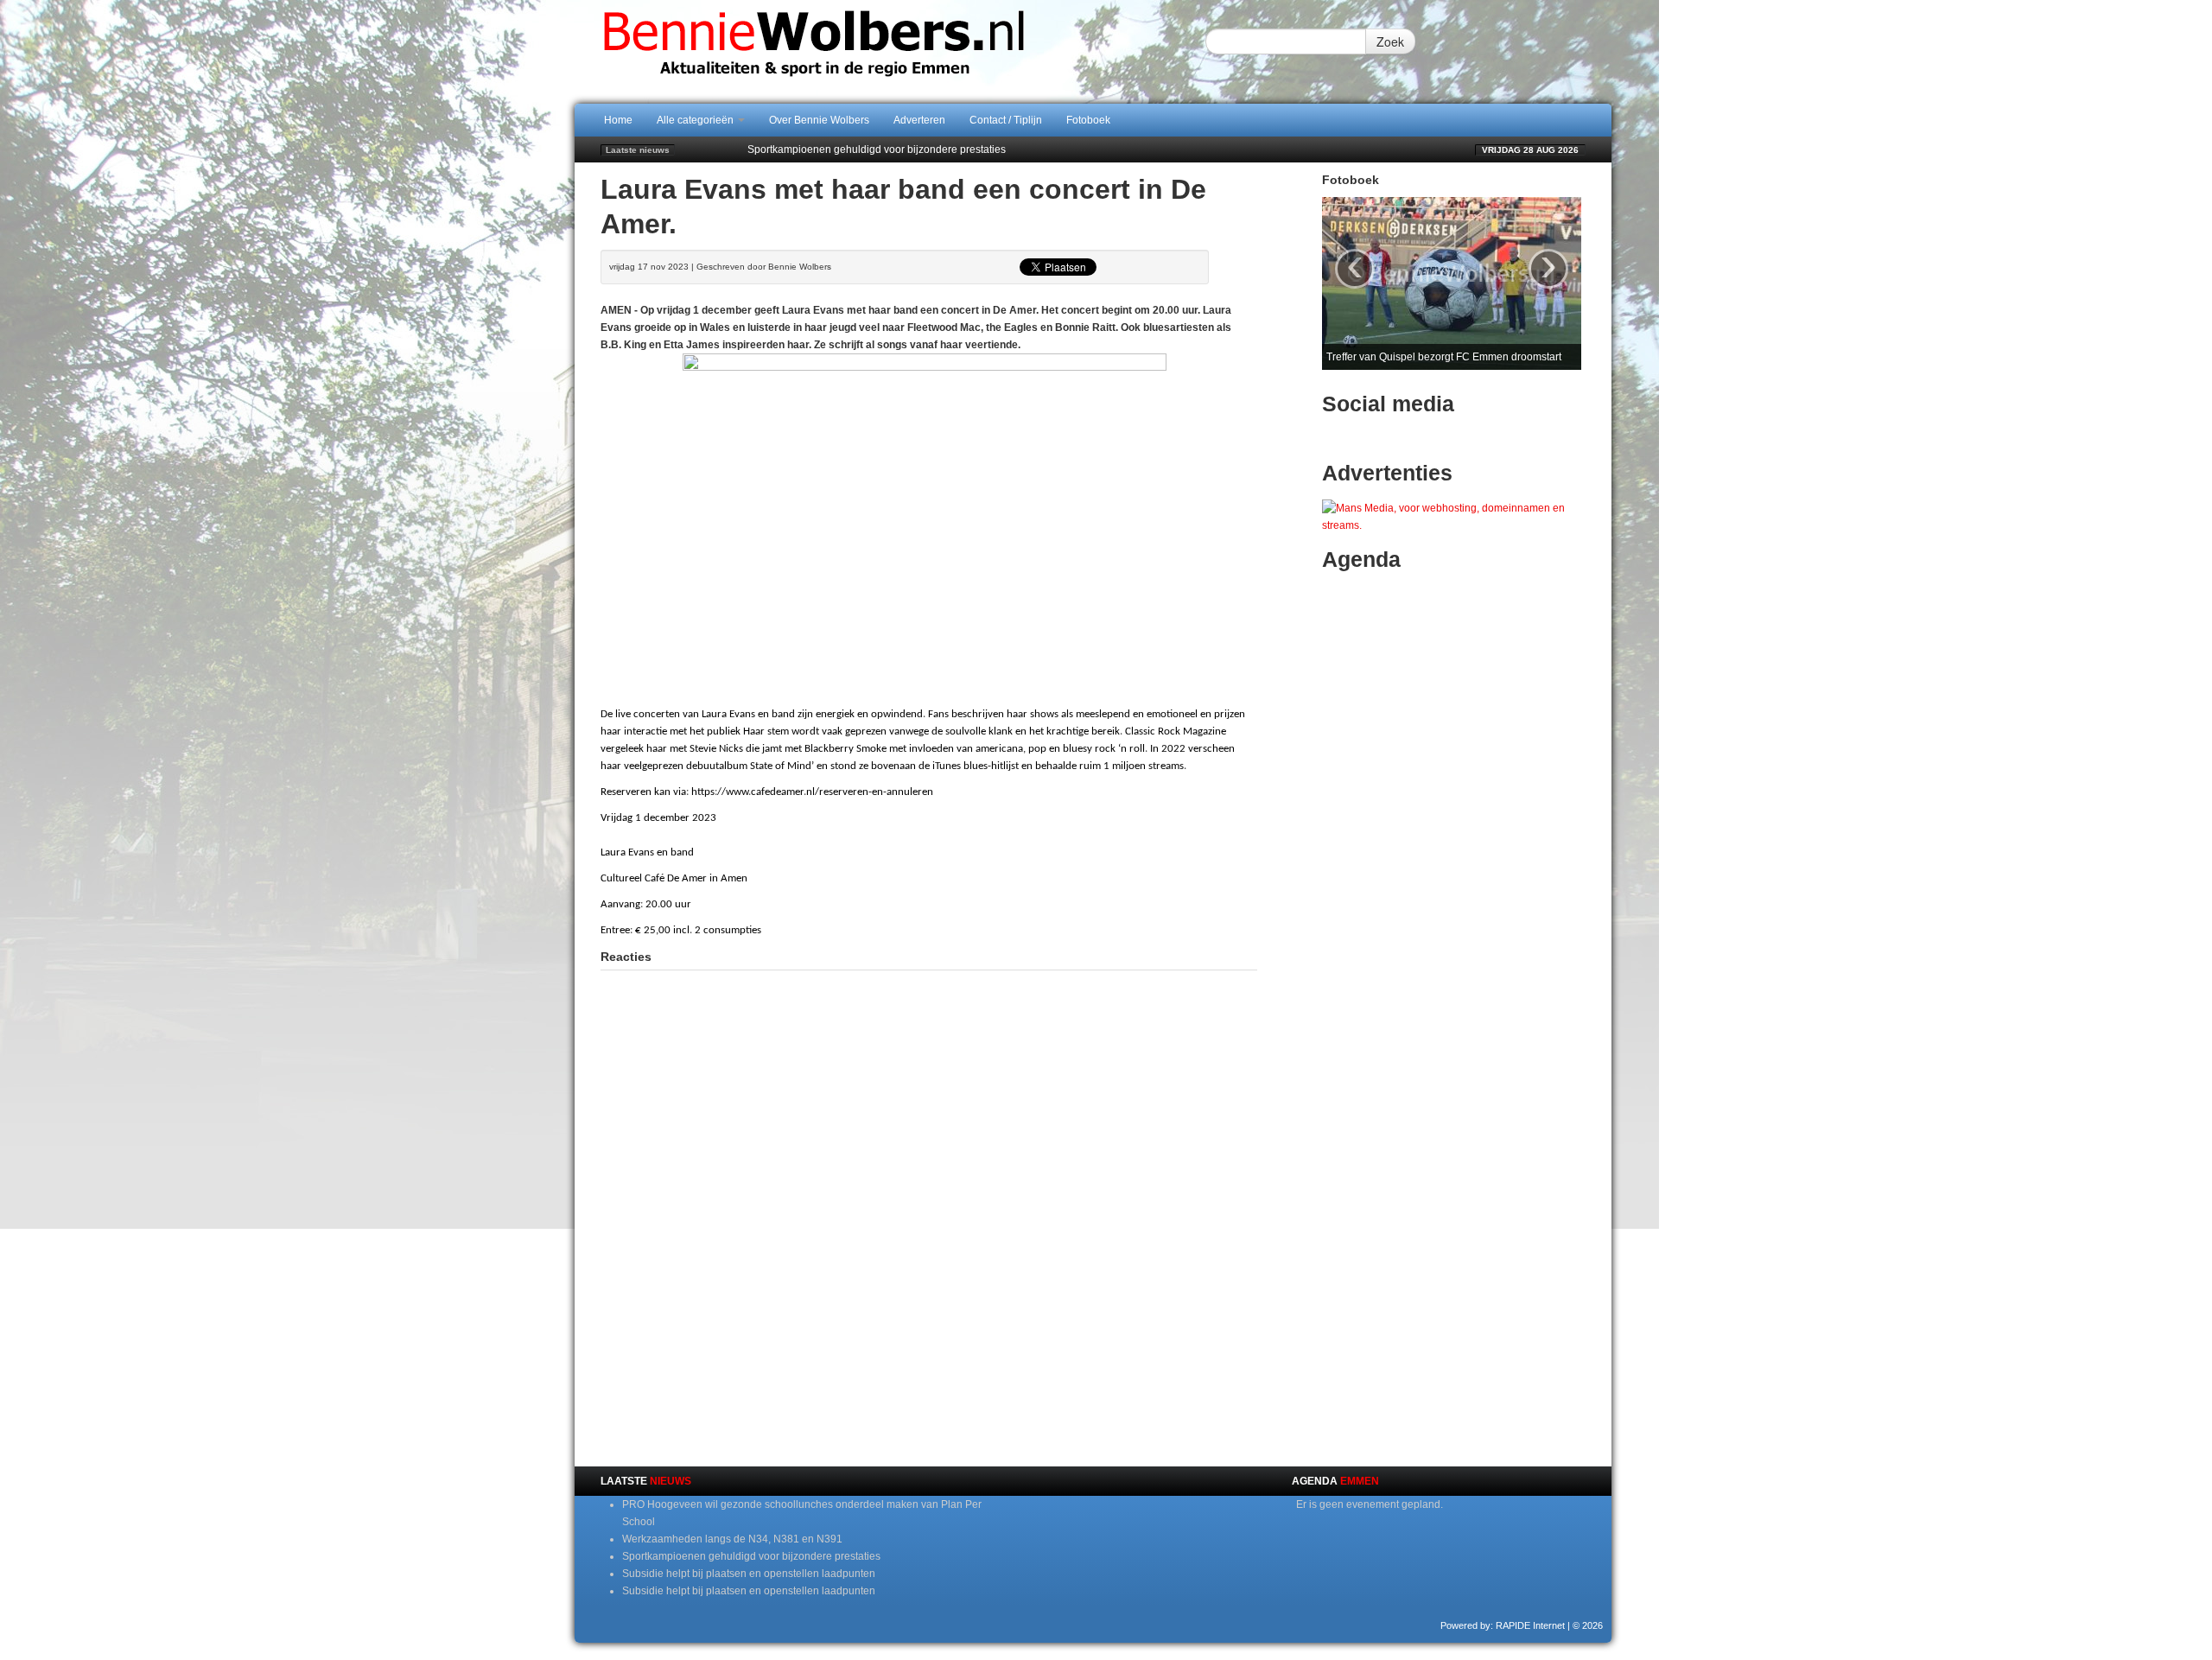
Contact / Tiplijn (1006, 120)
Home (618, 120)
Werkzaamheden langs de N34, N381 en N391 (732, 1539)
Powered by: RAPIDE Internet (1503, 1625)
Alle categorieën (696, 120)
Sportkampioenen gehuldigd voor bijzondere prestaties (877, 149)
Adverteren (919, 120)
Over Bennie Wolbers (819, 120)
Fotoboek (1088, 120)
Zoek (1390, 41)
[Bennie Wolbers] (868, 51)
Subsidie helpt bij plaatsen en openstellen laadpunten (749, 1574)
